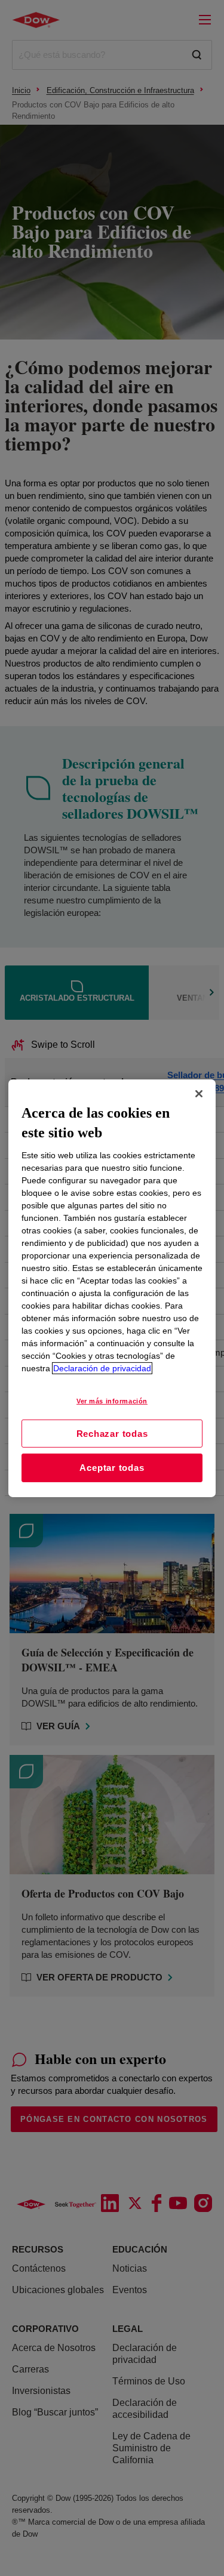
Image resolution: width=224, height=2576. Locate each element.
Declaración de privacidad (102, 1368)
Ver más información (112, 1401)
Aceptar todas (112, 1468)
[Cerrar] (199, 1093)
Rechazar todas (112, 1433)
